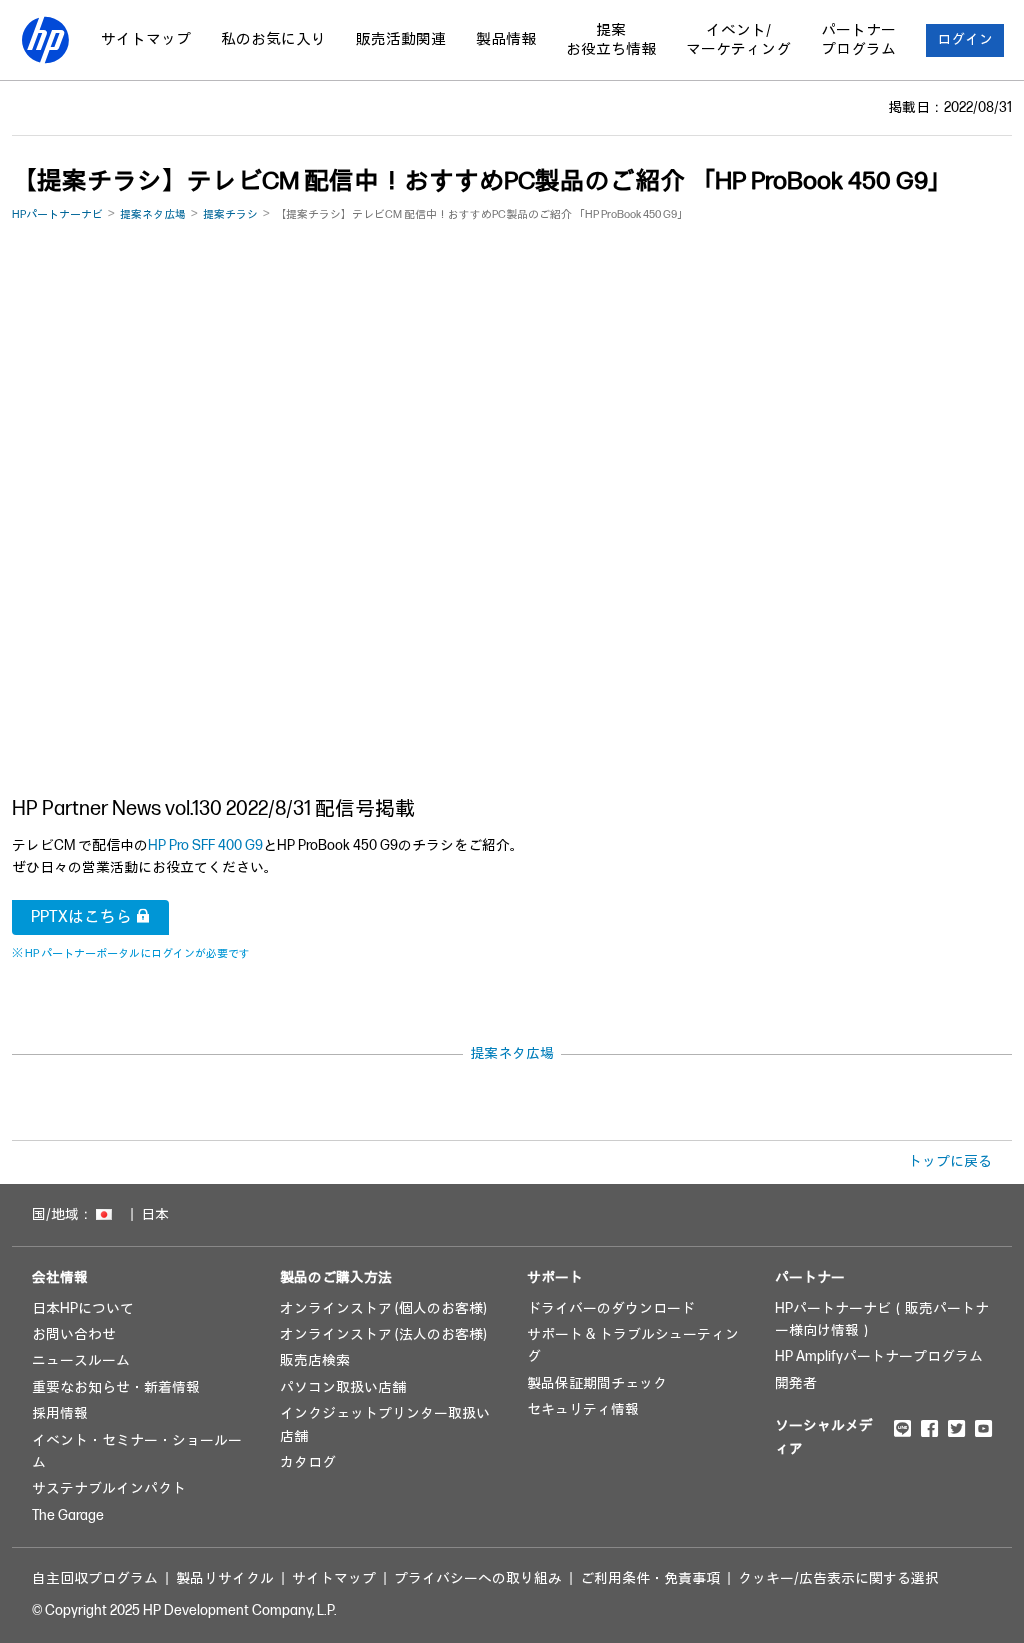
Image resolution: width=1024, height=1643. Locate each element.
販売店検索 (315, 1360)
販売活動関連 (401, 39)
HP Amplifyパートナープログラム (879, 1356)
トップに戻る (950, 1161)
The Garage (68, 1515)
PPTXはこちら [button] (81, 917)
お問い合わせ (74, 1334)
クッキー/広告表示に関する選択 (838, 1578)
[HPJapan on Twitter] (956, 1428)
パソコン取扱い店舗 (343, 1387)
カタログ (308, 1462)
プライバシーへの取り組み (478, 1578)
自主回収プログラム (95, 1578)
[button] (965, 40)
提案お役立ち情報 (611, 40)
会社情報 (60, 1277)
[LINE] (902, 1428)
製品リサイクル (225, 1578)
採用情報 (60, 1413)
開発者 (796, 1383)
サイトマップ (146, 39)
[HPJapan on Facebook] (929, 1428)
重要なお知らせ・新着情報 (116, 1387)
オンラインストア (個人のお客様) (383, 1308)
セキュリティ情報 (583, 1409)
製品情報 (506, 39)
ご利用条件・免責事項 (650, 1578)
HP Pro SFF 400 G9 (205, 845)
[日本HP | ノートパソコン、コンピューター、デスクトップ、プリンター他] (45, 40)
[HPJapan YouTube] (983, 1428)
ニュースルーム (81, 1360)
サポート (555, 1277)
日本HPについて (83, 1308)
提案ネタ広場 (153, 214)
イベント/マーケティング (738, 40)
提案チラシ (230, 214)
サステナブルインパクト (109, 1488)
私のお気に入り (273, 39)
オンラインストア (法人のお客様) (383, 1334)
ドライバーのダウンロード (611, 1308)
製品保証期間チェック (597, 1383)
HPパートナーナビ (57, 214)
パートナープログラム (858, 40)
